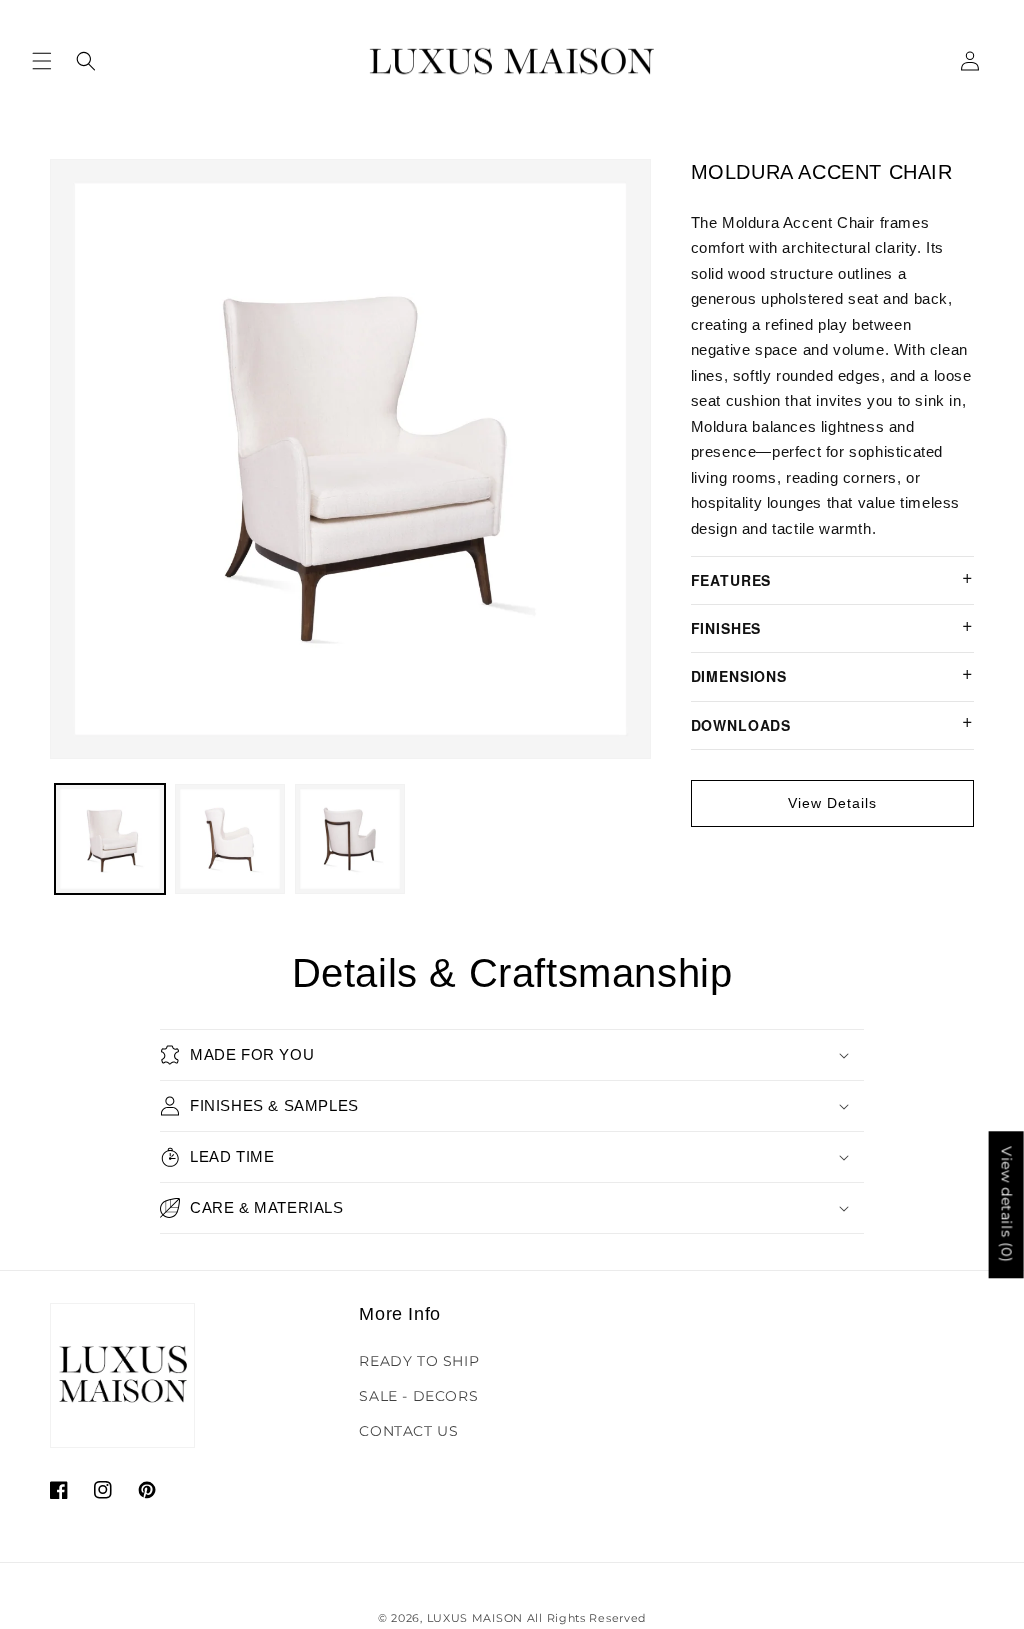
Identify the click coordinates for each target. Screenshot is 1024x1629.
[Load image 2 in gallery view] (230, 839)
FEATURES (731, 580)
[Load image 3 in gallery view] (350, 839)
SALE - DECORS (418, 1396)
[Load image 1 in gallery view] (110, 839)
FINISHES (726, 628)
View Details (832, 803)
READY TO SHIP (419, 1361)
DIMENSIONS (739, 676)
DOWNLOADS (741, 725)
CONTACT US (408, 1431)
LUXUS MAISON (475, 1618)
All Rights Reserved (586, 1618)
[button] (42, 61)
